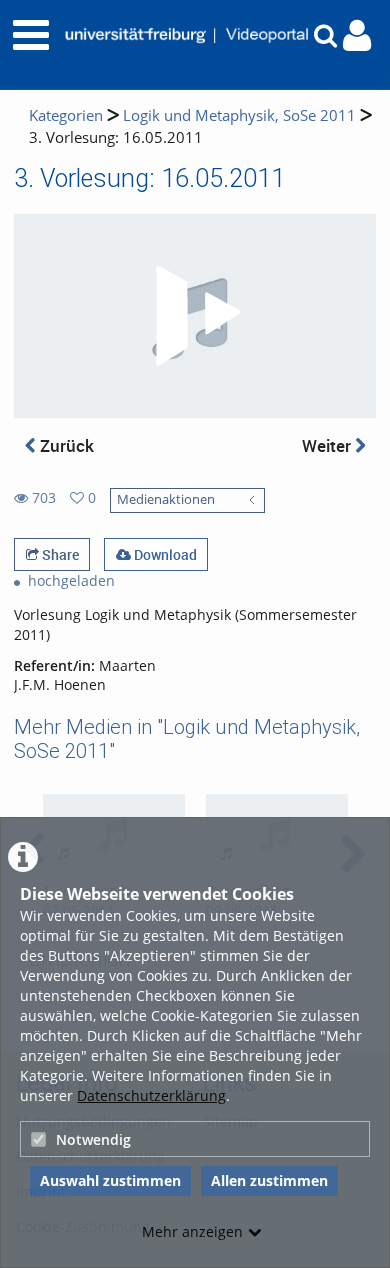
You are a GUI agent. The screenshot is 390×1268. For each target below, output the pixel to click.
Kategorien (66, 115)
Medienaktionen (166, 499)
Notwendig (93, 1139)
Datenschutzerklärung (151, 1095)
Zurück (65, 445)
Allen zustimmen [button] (269, 1180)
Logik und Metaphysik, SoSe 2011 (239, 115)
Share (59, 554)
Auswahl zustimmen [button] (110, 1180)
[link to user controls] (357, 35)
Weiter (328, 445)
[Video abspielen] (195, 316)
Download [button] (164, 554)
